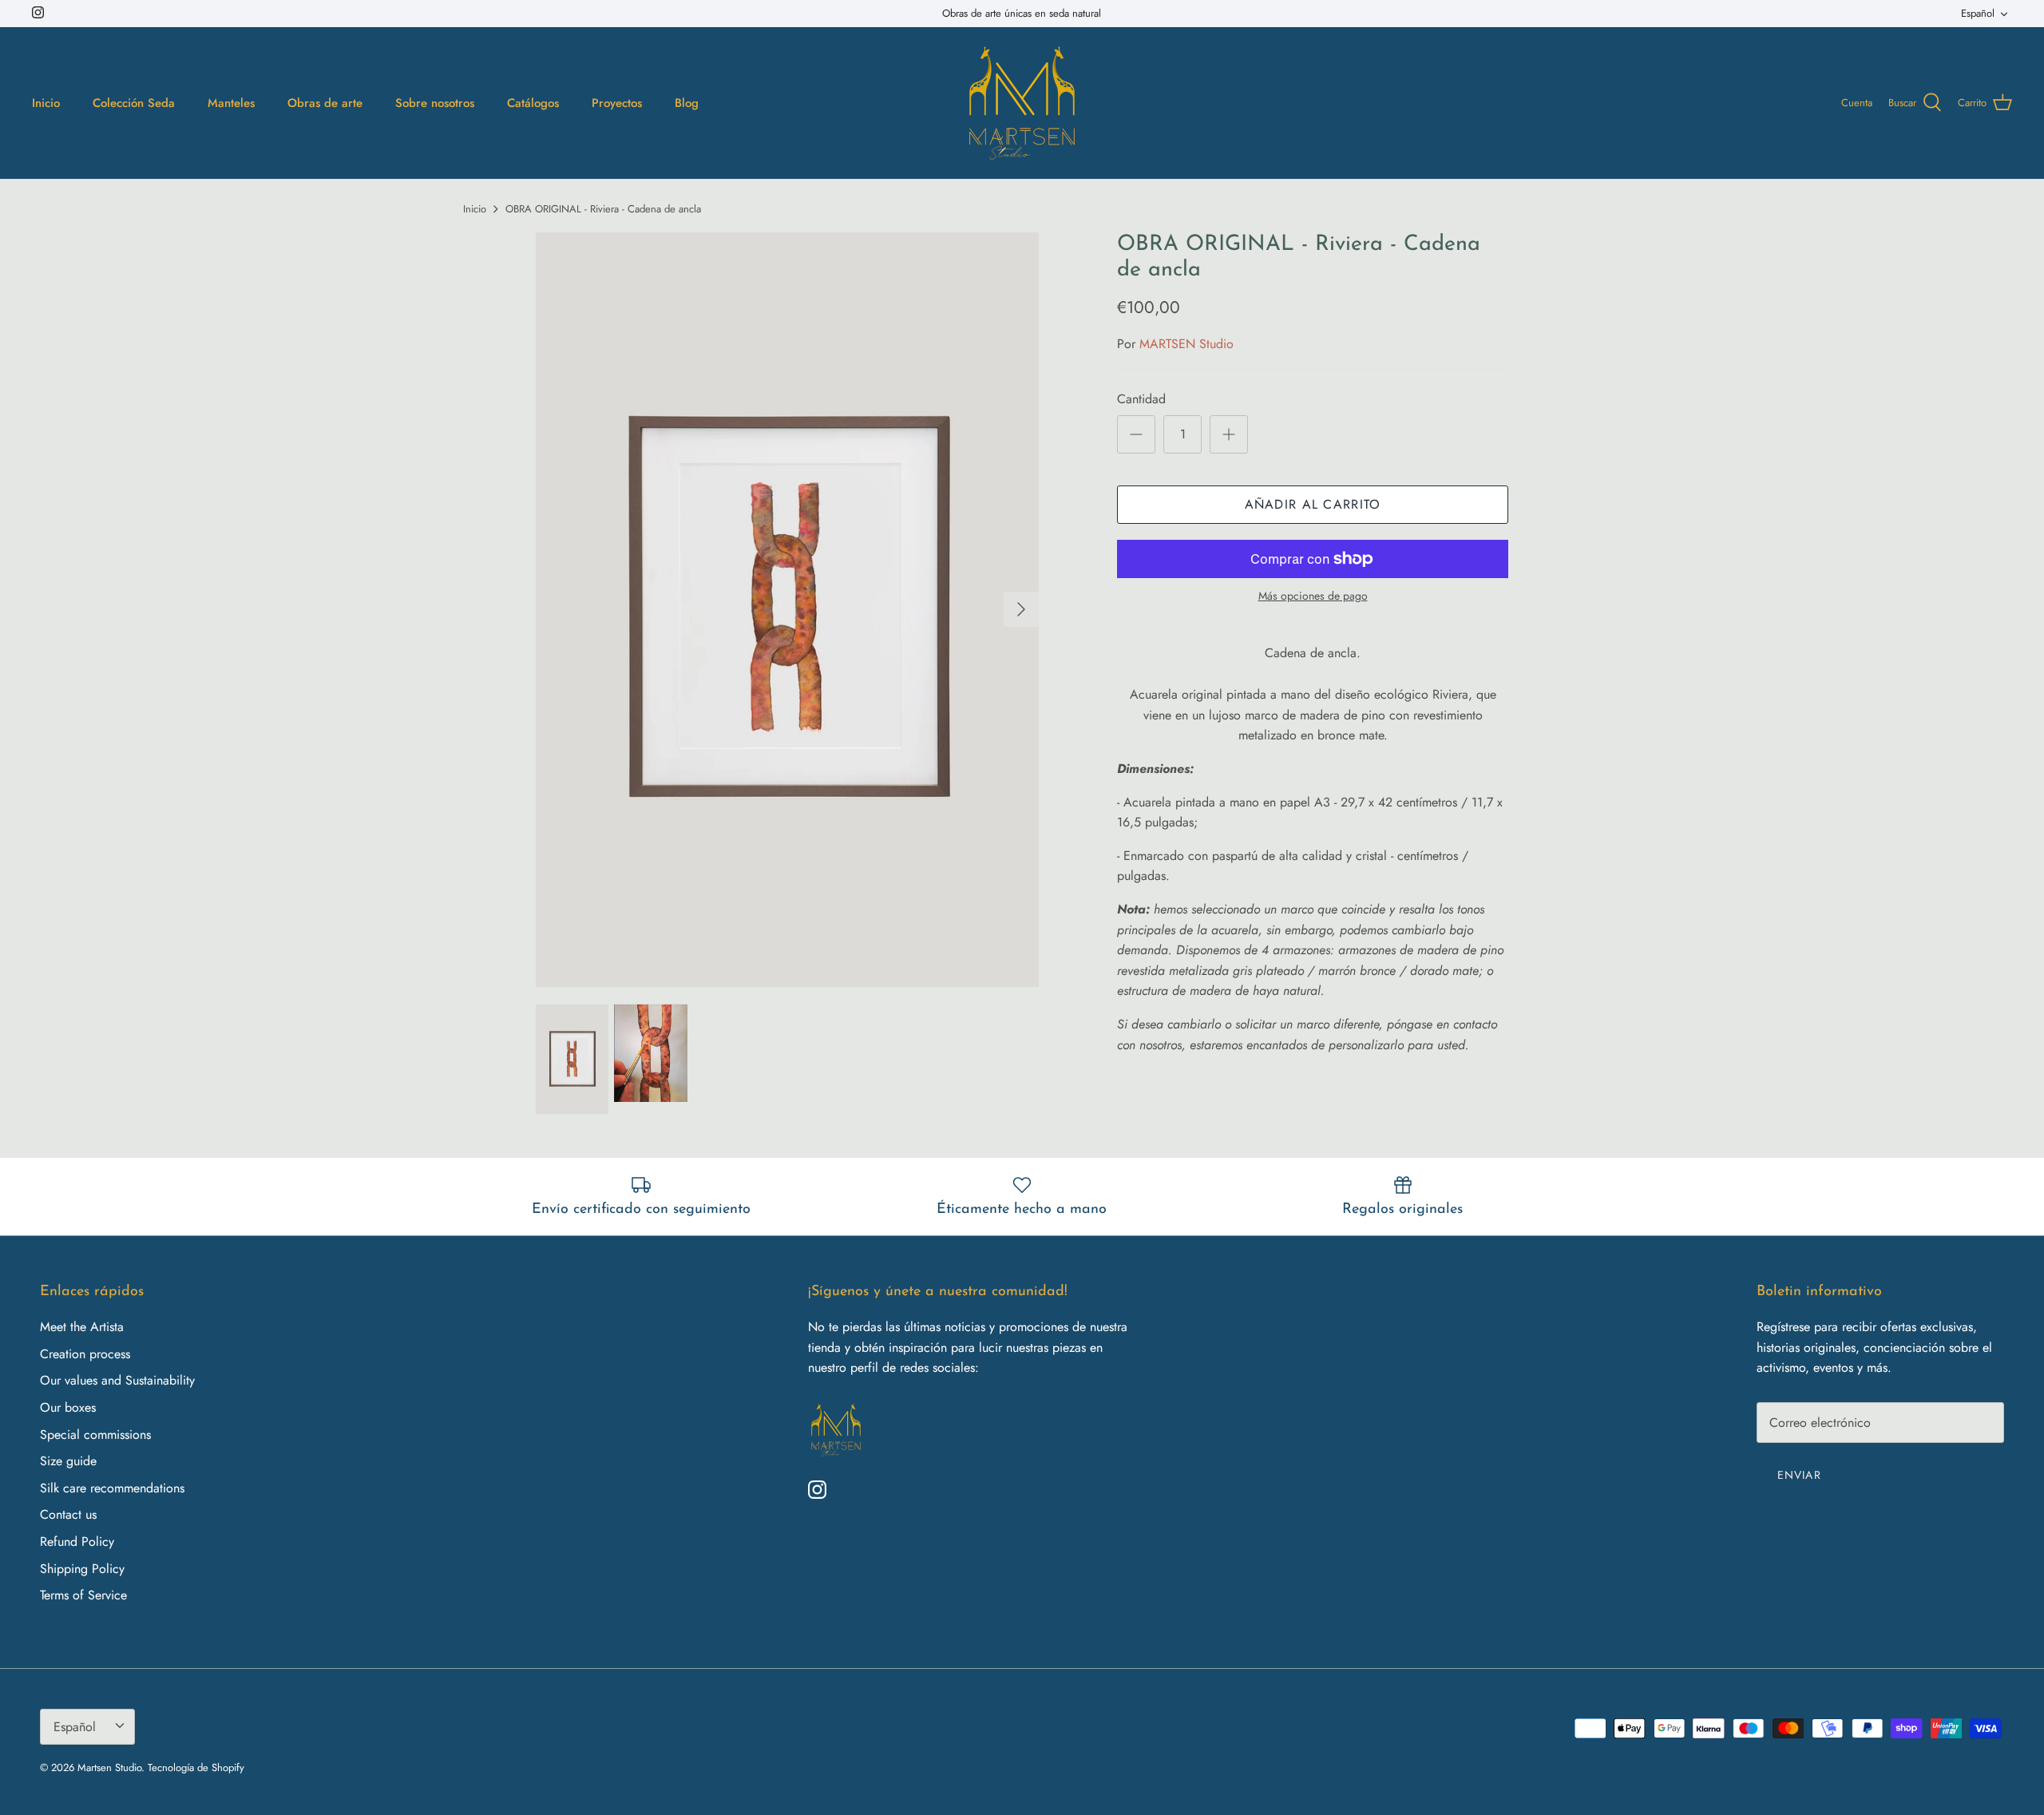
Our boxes (68, 1407)
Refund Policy (77, 1542)
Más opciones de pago (1313, 596)
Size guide (68, 1461)
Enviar (1799, 1475)
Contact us (68, 1514)
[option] (787, 610)
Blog (687, 103)
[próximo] (1021, 609)
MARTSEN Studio (1186, 344)
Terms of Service (83, 1595)
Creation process (85, 1354)
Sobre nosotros (435, 103)
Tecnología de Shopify (196, 1767)
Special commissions (95, 1435)
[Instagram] (38, 12)
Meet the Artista (82, 1327)
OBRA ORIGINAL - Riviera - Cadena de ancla (603, 209)
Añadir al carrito (1313, 504)
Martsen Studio (109, 1767)
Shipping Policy (82, 1569)
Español (1978, 13)
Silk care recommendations (112, 1488)
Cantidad (1141, 399)
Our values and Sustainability (117, 1380)
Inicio (475, 209)
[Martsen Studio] (1022, 103)
